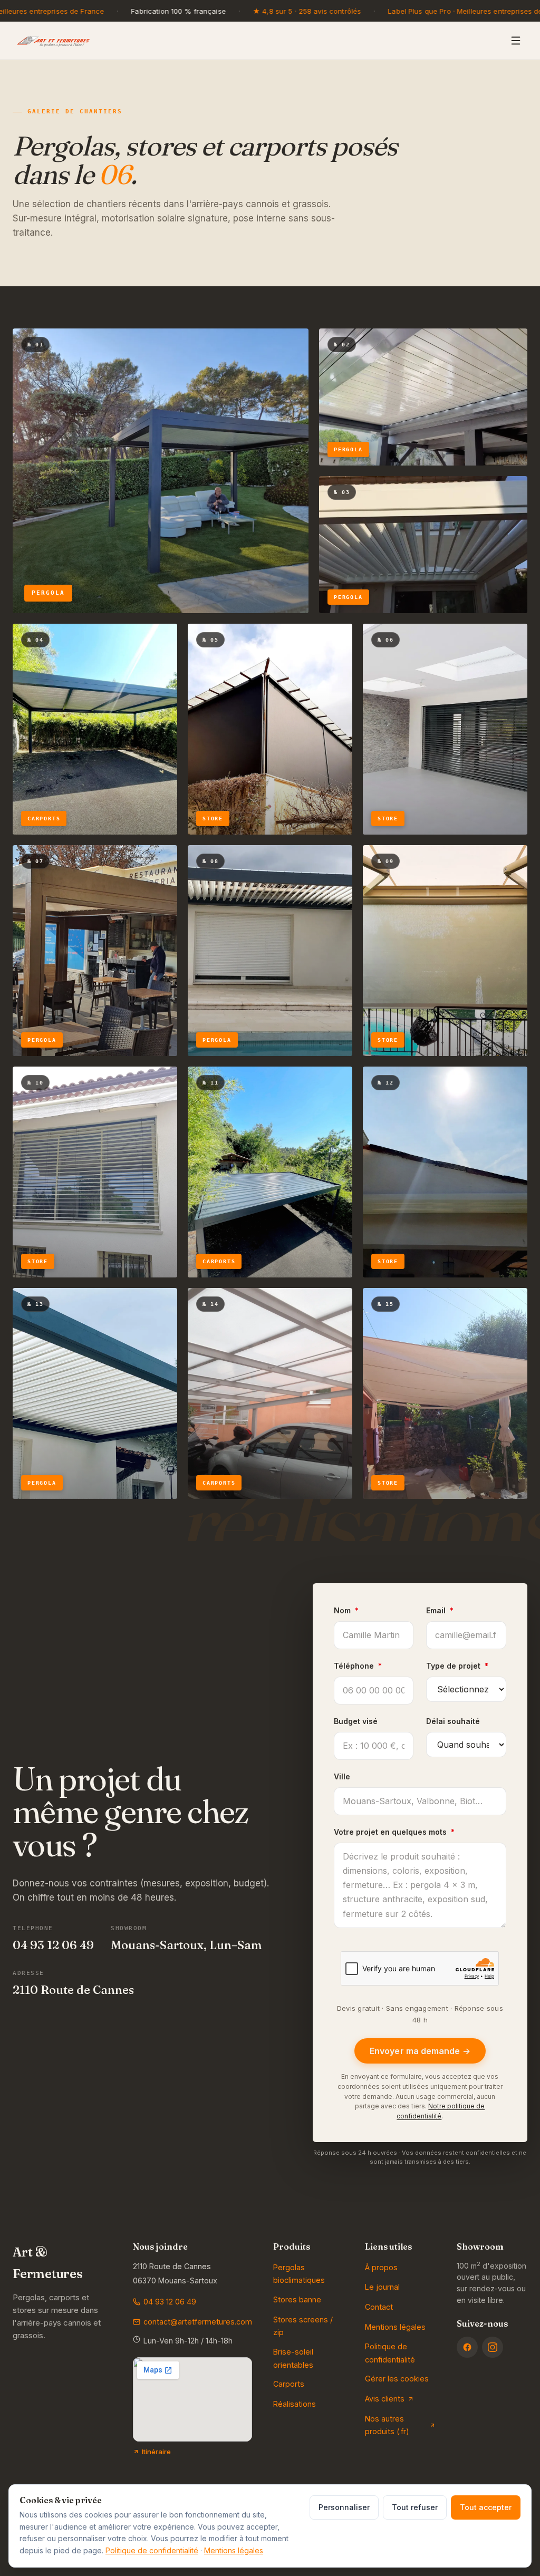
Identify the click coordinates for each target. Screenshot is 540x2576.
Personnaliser (344, 2507)
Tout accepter (486, 2507)
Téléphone (358, 1666)
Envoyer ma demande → (420, 2051)
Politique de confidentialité (152, 2550)
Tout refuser (415, 2507)
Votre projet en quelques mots (394, 1832)
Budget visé (356, 1721)
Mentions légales (234, 2550)
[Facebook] (467, 2347)
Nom (346, 1610)
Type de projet (457, 1666)
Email (440, 1610)
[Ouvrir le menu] (516, 41)
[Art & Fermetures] (53, 41)
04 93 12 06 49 (53, 1945)
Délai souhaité (453, 1721)
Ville (342, 1776)
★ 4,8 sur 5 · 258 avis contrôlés (307, 11)
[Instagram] (493, 2347)
